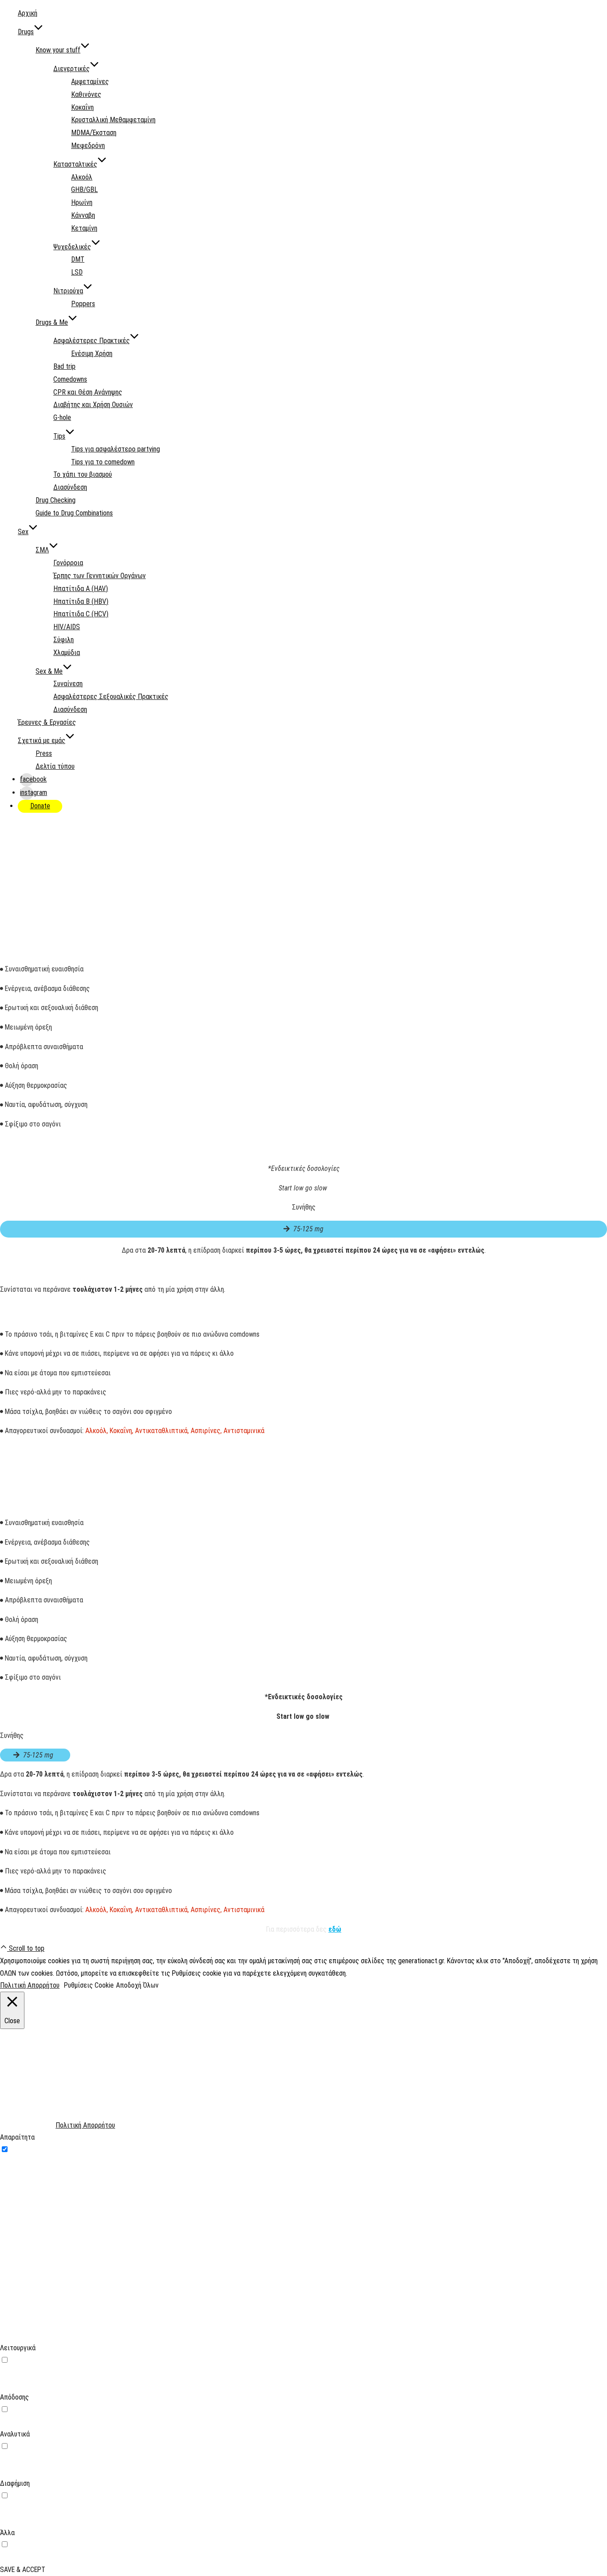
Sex (23, 532)
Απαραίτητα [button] (17, 2137)
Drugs (26, 32)
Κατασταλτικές (75, 164)
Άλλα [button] (7, 2533)
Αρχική (28, 13)
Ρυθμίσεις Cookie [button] (89, 1985)
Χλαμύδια (67, 653)
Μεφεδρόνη (88, 146)
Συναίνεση (68, 684)
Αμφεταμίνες (90, 82)
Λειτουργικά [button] (18, 2348)
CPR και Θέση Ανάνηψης (88, 392)
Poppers (83, 304)
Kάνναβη (83, 215)
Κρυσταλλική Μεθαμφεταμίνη (113, 120)
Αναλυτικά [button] (15, 2434)
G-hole (62, 417)
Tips (59, 436)
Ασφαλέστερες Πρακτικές (92, 341)
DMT (78, 259)
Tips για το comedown (103, 462)
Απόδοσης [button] (14, 2397)
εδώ (335, 1929)
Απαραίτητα (28, 2150)
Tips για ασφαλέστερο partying (116, 449)
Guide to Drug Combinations (74, 513)
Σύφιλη (64, 640)
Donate (40, 806)
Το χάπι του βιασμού (83, 474)
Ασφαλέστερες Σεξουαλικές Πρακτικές (111, 697)
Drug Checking (56, 500)
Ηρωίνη (82, 202)
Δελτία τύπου (55, 766)
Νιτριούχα (68, 291)
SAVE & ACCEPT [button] (23, 2570)
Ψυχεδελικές (72, 247)
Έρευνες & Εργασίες (47, 722)
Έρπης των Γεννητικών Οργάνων (100, 576)
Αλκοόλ (82, 177)
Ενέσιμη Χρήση (92, 353)
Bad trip (64, 366)
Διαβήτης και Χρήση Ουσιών (93, 405)
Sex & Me (49, 671)
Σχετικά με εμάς (42, 741)
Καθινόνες (86, 94)
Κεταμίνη (84, 228)
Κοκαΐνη (82, 107)
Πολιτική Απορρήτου (30, 1985)
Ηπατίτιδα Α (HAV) (81, 589)
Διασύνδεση (70, 487)
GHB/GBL (84, 190)
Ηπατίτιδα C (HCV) (81, 614)
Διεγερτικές (72, 69)
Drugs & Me (52, 322)
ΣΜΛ (42, 550)
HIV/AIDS (67, 627)
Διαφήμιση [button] (15, 2483)
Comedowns (70, 379)
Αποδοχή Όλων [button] (137, 1985)
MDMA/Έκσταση (94, 133)
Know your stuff (58, 50)
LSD (77, 272)
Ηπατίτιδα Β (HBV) (81, 601)
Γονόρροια (68, 563)
